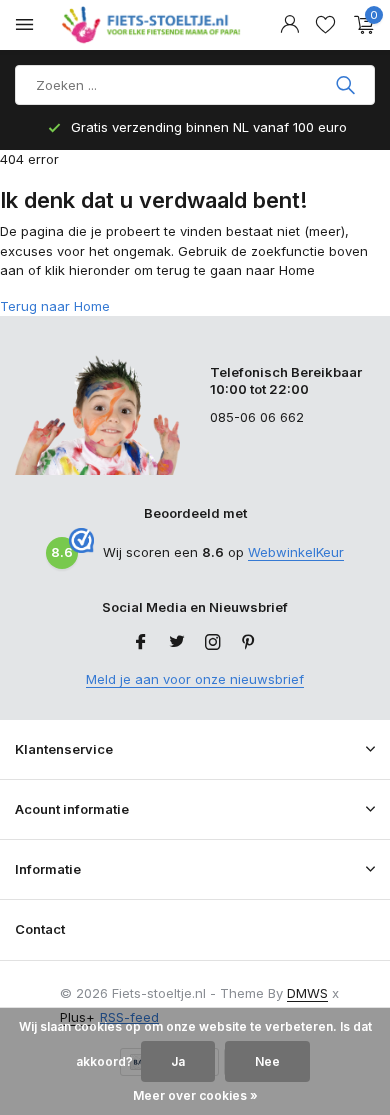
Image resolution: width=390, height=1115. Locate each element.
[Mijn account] (289, 25)
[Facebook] (141, 643)
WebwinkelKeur (296, 552)
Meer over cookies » (195, 1095)
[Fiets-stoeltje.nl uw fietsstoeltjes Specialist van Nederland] (154, 25)
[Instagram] (213, 643)
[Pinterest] (249, 643)
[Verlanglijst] (325, 25)
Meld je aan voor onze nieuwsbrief (195, 679)
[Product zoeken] (347, 85)
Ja (178, 1061)
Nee (267, 1061)
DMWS (307, 993)
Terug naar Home (55, 306)
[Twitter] (177, 643)
